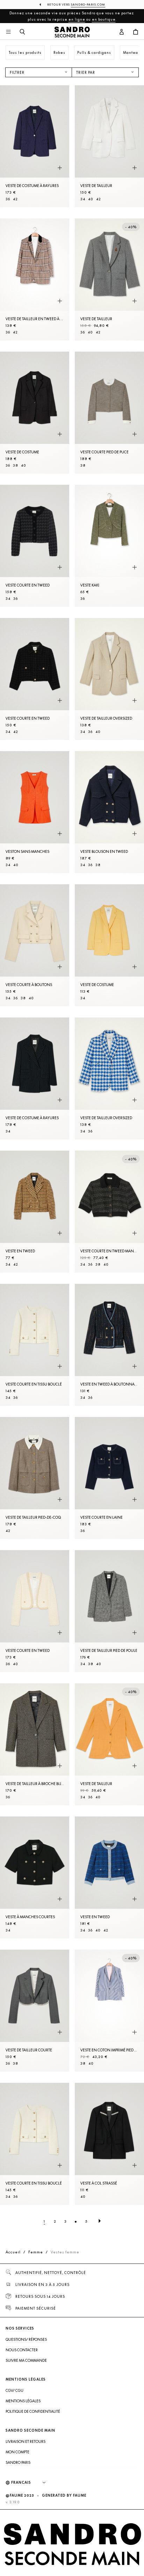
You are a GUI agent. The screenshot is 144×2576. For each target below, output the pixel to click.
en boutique (104, 19)
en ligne (77, 19)
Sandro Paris (18, 2462)
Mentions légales (23, 2401)
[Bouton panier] (136, 32)
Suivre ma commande (26, 2360)
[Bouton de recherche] (22, 32)
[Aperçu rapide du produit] (60, 168)
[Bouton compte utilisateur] (122, 32)
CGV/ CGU (15, 2390)
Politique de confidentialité (33, 2411)
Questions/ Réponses (26, 2339)
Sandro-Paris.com (88, 5)
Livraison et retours (26, 2441)
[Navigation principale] (8, 32)
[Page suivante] (100, 2221)
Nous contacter (22, 2350)
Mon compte (17, 2452)
